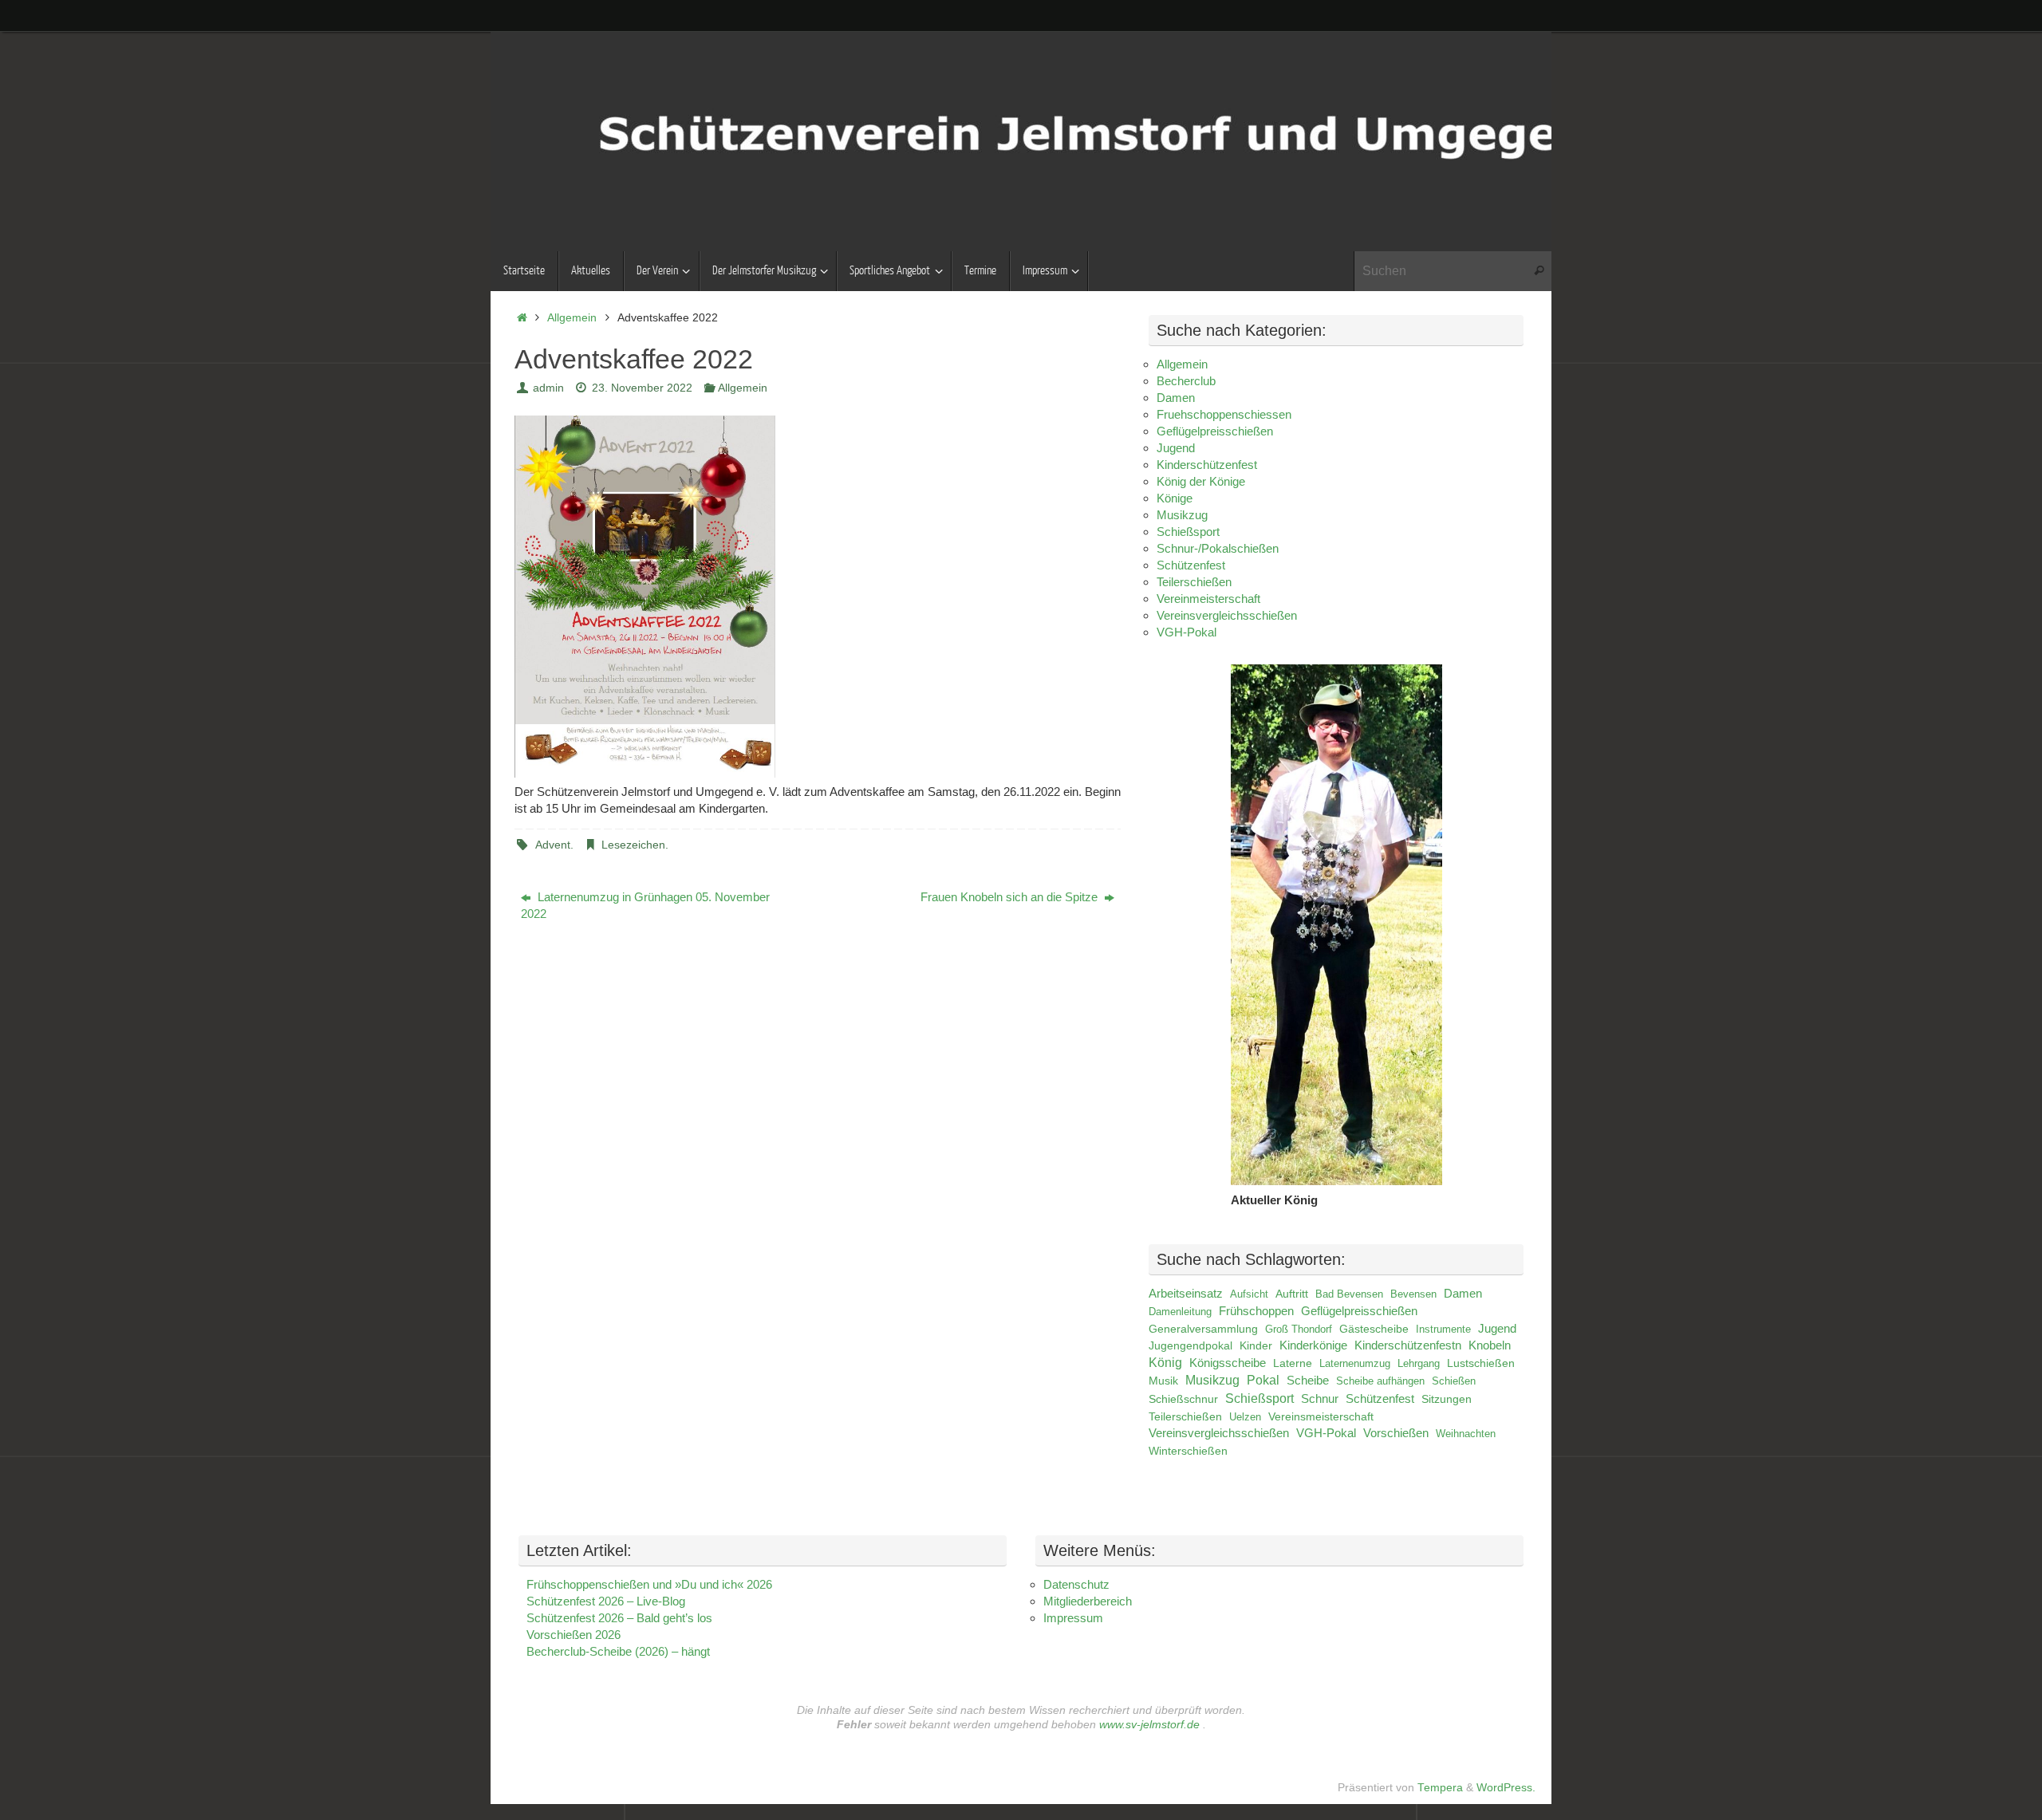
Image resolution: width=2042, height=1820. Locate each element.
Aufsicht (1249, 1294)
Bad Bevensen (1349, 1294)
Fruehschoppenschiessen (1224, 414)
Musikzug (1182, 515)
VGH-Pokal (1187, 632)
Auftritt (1292, 1294)
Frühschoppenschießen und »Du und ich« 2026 (649, 1584)
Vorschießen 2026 (574, 1635)
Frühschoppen (1256, 1311)
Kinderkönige (1313, 1345)
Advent (553, 845)
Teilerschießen (1194, 582)
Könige (1175, 498)
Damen (1176, 398)
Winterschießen (1188, 1451)
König (1165, 1363)
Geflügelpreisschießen (1215, 431)
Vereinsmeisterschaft (1321, 1417)
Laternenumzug (1355, 1363)
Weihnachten (1466, 1434)
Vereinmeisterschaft (1208, 599)
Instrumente (1443, 1329)
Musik (1163, 1381)
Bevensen (1413, 1294)
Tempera (1440, 1788)
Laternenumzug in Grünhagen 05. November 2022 (645, 905)
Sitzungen (1447, 1399)
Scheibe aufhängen (1380, 1381)
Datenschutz (1076, 1584)
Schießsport (1188, 532)
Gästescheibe (1374, 1329)
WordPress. (1506, 1788)
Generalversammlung (1203, 1329)
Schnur (1320, 1399)
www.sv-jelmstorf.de (1149, 1725)
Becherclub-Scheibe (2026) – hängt (618, 1651)
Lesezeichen (633, 845)
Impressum (1073, 1618)
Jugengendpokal (1191, 1345)
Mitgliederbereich (1088, 1601)
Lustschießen (1481, 1363)
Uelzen (1245, 1417)
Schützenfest (1191, 565)
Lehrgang (1419, 1363)
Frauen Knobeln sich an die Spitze (1011, 897)
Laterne (1293, 1363)
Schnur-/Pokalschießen (1218, 548)
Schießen (1454, 1381)
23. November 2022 (642, 388)
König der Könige (1201, 481)
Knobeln (1490, 1345)
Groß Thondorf (1299, 1329)
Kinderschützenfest (1207, 465)
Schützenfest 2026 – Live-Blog (606, 1601)
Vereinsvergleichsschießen (1227, 615)
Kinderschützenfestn (1408, 1345)
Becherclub (1186, 381)
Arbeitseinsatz (1186, 1294)
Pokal (1263, 1380)
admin (548, 388)
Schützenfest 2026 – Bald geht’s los (619, 1618)
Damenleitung (1180, 1312)
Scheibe (1308, 1381)
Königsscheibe (1228, 1363)
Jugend (1176, 448)
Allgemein (572, 318)
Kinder (1256, 1345)
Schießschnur (1183, 1399)
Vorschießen (1396, 1433)
